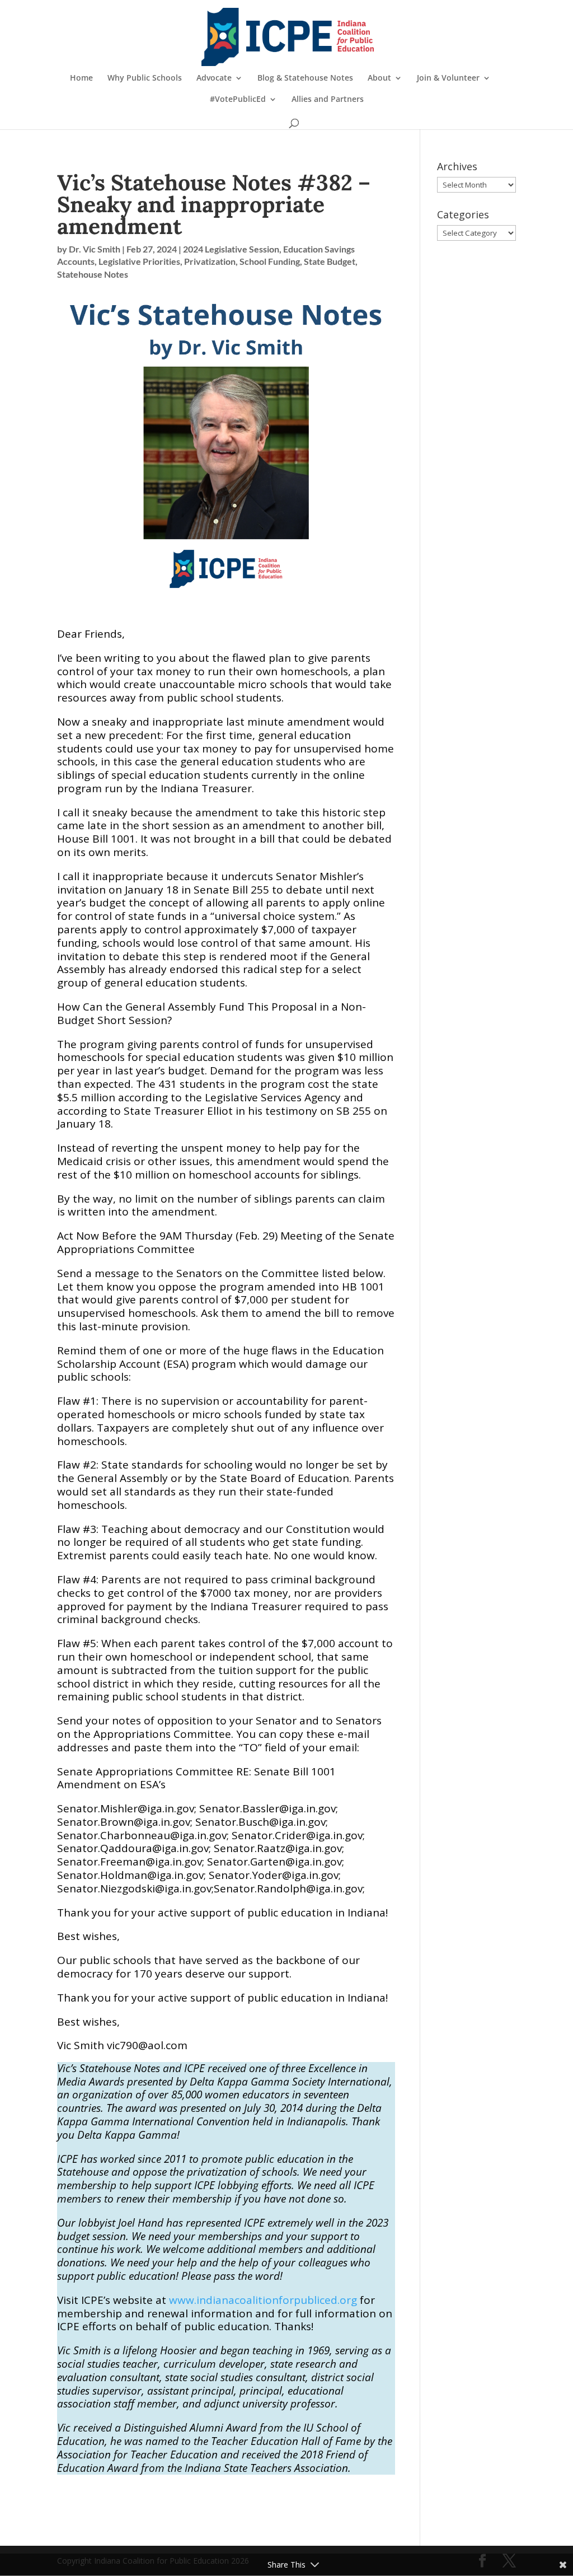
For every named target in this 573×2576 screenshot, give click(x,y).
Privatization (210, 261)
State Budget (330, 261)
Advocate (214, 78)
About (379, 78)
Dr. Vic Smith (95, 249)
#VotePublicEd (238, 100)
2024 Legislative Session (231, 249)
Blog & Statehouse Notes (305, 78)
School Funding (270, 261)
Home (81, 78)
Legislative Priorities (139, 261)
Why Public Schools (145, 78)
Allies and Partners (328, 100)
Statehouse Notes (93, 274)
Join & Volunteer (448, 78)
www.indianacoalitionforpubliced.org (263, 2300)
